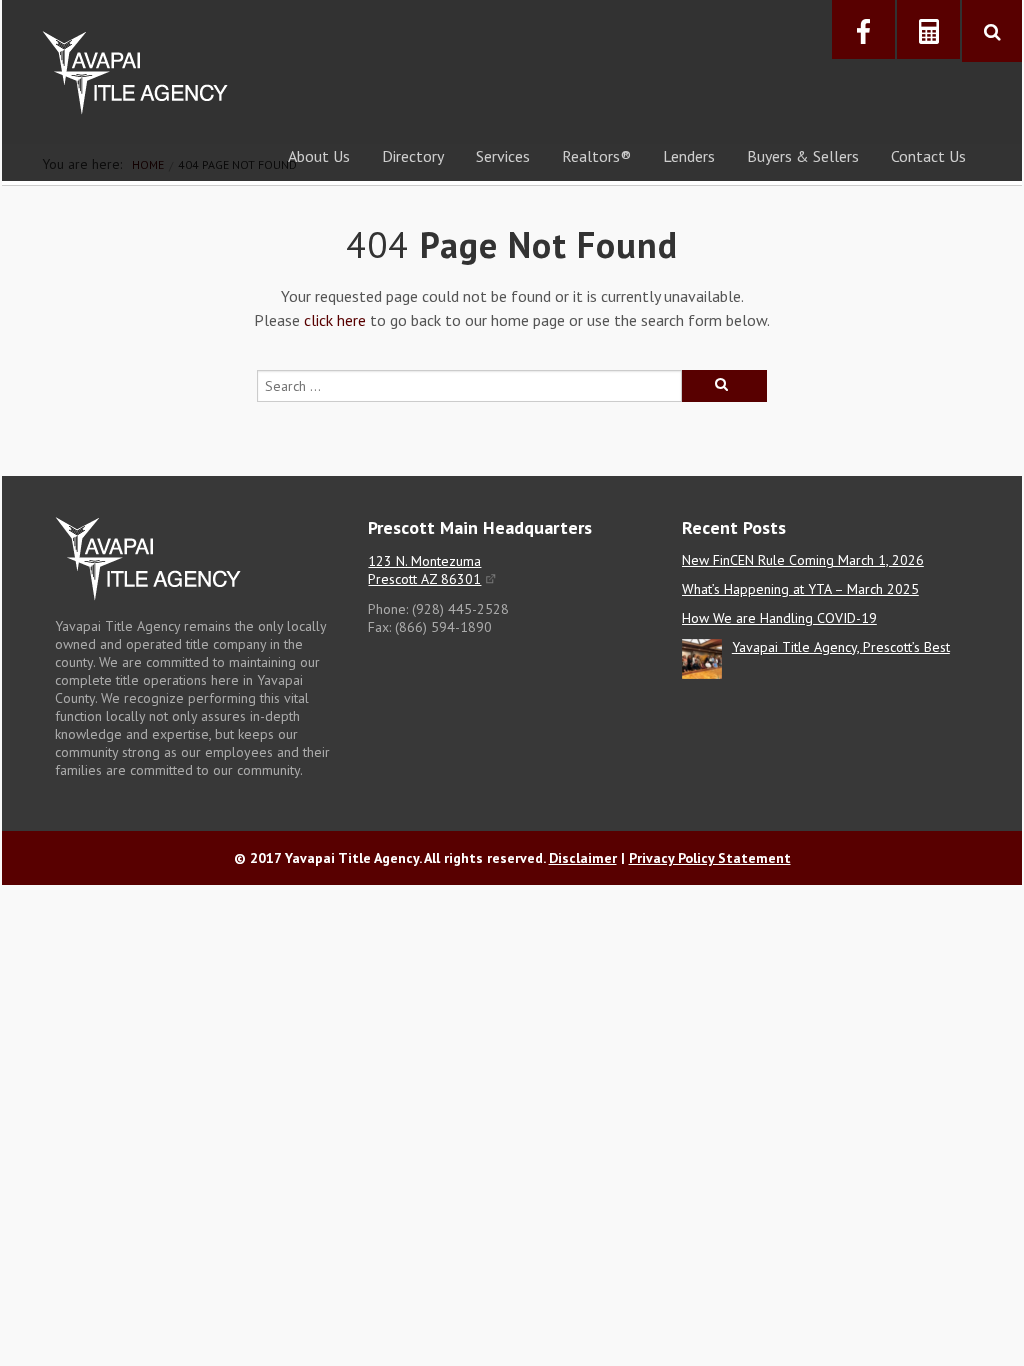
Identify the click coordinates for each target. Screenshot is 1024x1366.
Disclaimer (583, 858)
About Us (319, 156)
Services (503, 156)
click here (335, 320)
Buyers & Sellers (803, 156)
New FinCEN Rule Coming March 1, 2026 (803, 560)
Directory (413, 156)
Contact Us (928, 156)
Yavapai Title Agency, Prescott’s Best (841, 647)
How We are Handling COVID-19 (779, 618)
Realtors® (596, 156)
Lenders (689, 156)
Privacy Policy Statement (710, 858)
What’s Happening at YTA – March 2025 (800, 589)
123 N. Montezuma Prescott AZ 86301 (424, 570)
